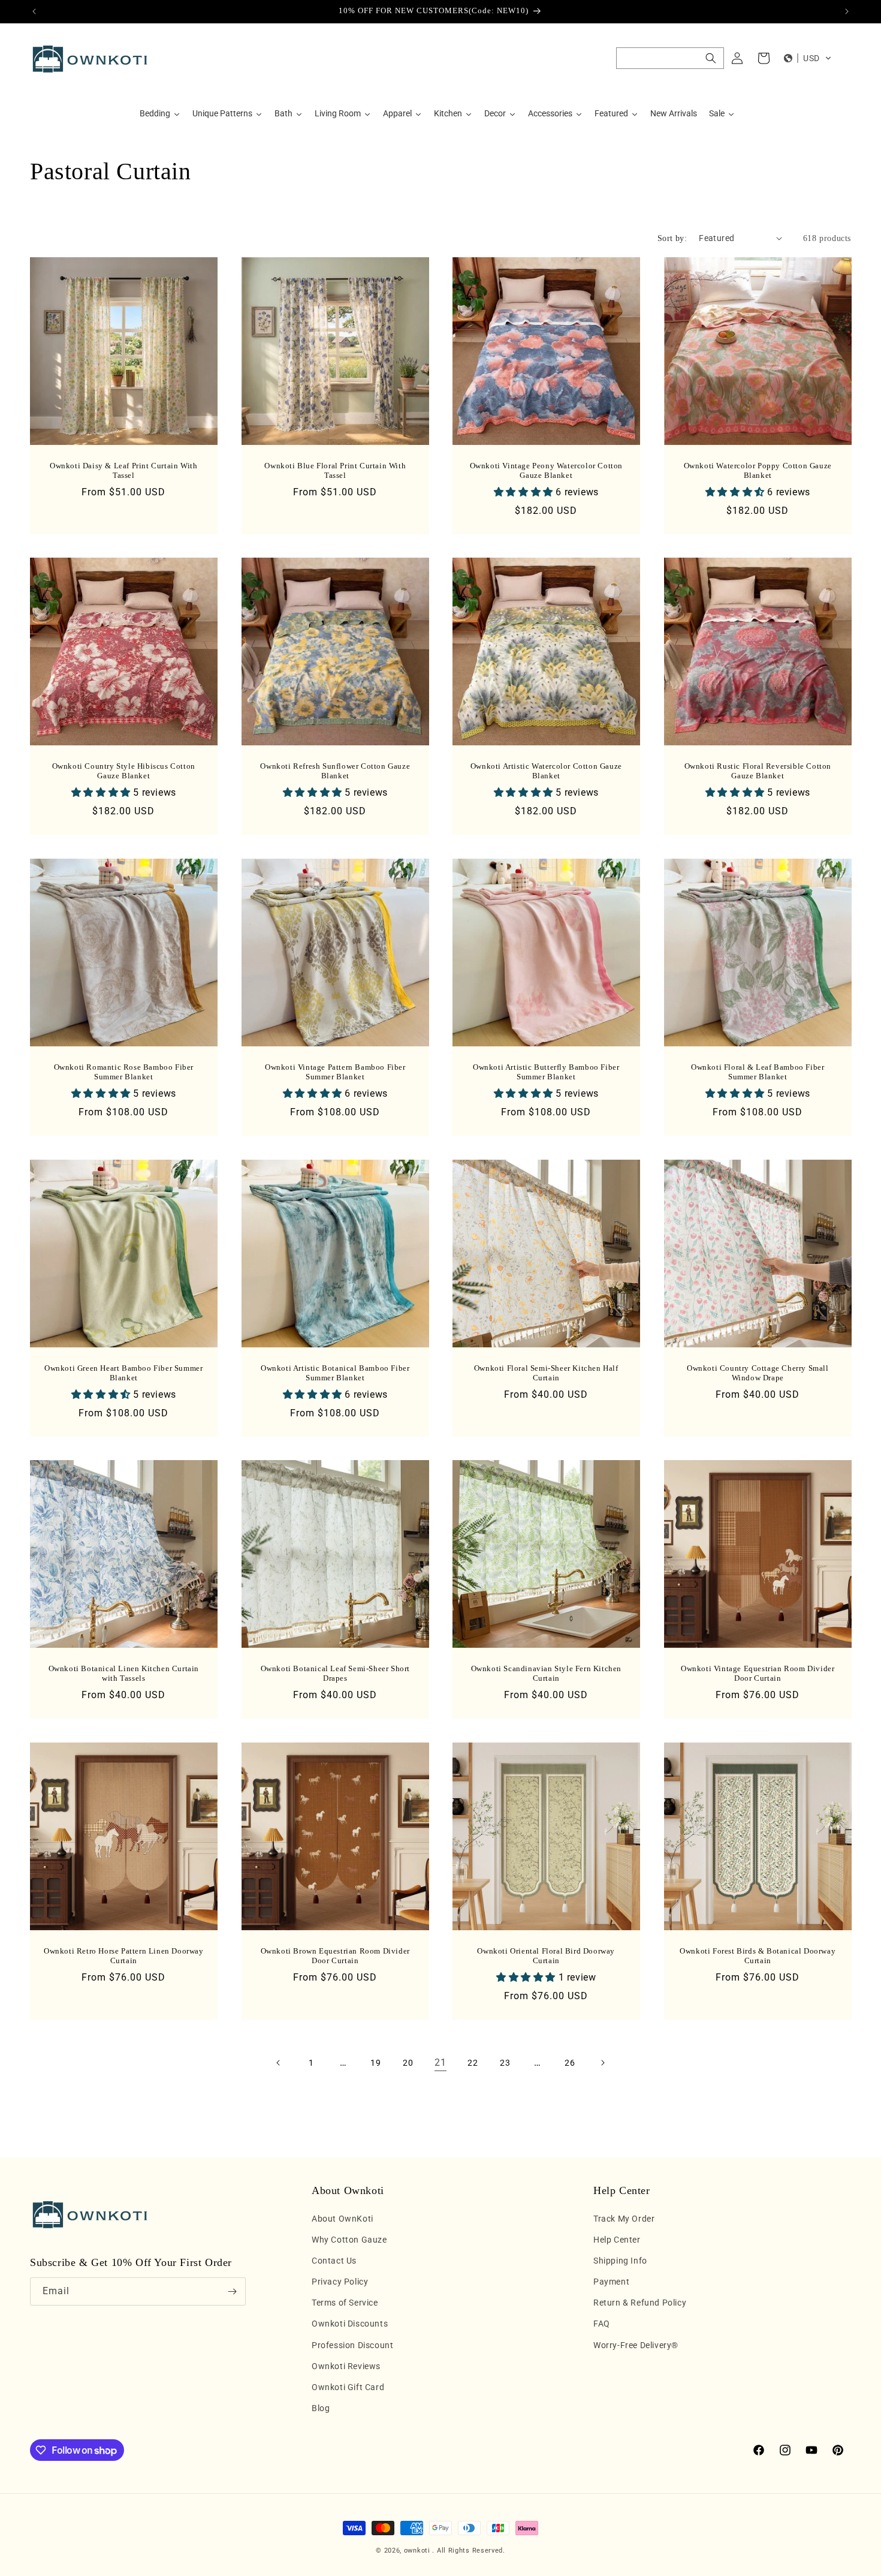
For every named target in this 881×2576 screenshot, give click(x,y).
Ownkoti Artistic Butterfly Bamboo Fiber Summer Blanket (546, 1072)
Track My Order (624, 2219)
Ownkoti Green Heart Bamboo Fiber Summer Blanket (123, 1373)
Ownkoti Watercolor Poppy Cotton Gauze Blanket (757, 470)
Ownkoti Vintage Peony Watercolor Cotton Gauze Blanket (546, 470)
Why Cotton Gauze (349, 2240)
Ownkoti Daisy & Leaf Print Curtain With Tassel (123, 470)
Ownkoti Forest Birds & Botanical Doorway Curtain (758, 1956)
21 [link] (440, 2062)
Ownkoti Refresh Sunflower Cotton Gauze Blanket (335, 771)
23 (505, 2063)
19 (375, 2063)
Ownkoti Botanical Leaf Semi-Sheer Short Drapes (335, 1674)
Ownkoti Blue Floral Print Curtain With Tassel (335, 470)
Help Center (617, 2240)
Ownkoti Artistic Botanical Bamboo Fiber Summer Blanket (335, 1373)
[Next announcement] (847, 11)
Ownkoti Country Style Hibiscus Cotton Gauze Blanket (124, 771)
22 (473, 2063)
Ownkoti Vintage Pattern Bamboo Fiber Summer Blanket (335, 1072)
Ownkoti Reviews (346, 2366)
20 (408, 2063)
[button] (670, 58)
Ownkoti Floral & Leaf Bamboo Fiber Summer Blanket (758, 1072)
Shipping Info (620, 2261)
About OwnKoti (343, 2219)
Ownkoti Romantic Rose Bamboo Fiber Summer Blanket (124, 1072)
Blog (321, 2408)
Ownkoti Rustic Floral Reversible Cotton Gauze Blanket (757, 771)
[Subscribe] (232, 2291)
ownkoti (417, 2551)
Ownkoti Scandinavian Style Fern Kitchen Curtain (546, 1674)
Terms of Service (345, 2303)
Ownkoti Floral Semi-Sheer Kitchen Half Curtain (546, 1373)
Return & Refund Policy (640, 2303)
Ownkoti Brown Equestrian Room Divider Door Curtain (335, 1956)
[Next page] (602, 2063)
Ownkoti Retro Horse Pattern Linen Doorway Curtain (124, 1956)
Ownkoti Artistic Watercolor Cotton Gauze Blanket (546, 771)
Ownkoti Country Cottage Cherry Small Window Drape (757, 1373)
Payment (611, 2282)
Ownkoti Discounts (350, 2324)
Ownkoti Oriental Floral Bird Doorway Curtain (546, 1956)
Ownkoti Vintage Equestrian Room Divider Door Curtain (758, 1674)
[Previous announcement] (34, 11)
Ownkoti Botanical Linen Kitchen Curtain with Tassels (124, 1674)
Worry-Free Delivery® (636, 2345)
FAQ (602, 2324)
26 (570, 2063)
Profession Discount (352, 2345)
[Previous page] (279, 2063)
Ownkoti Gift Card (348, 2387)
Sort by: (672, 238)
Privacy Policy (340, 2282)
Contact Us (334, 2261)
